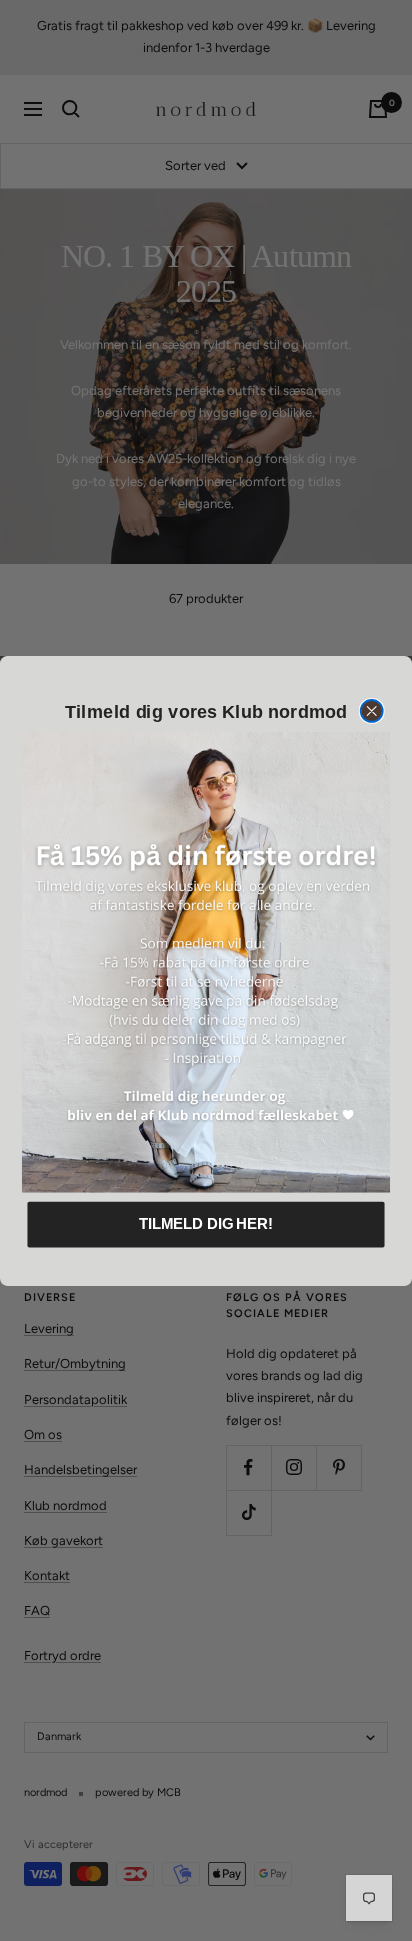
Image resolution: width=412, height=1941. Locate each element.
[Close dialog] (372, 711)
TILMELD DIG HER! (206, 1224)
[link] (206, 962)
